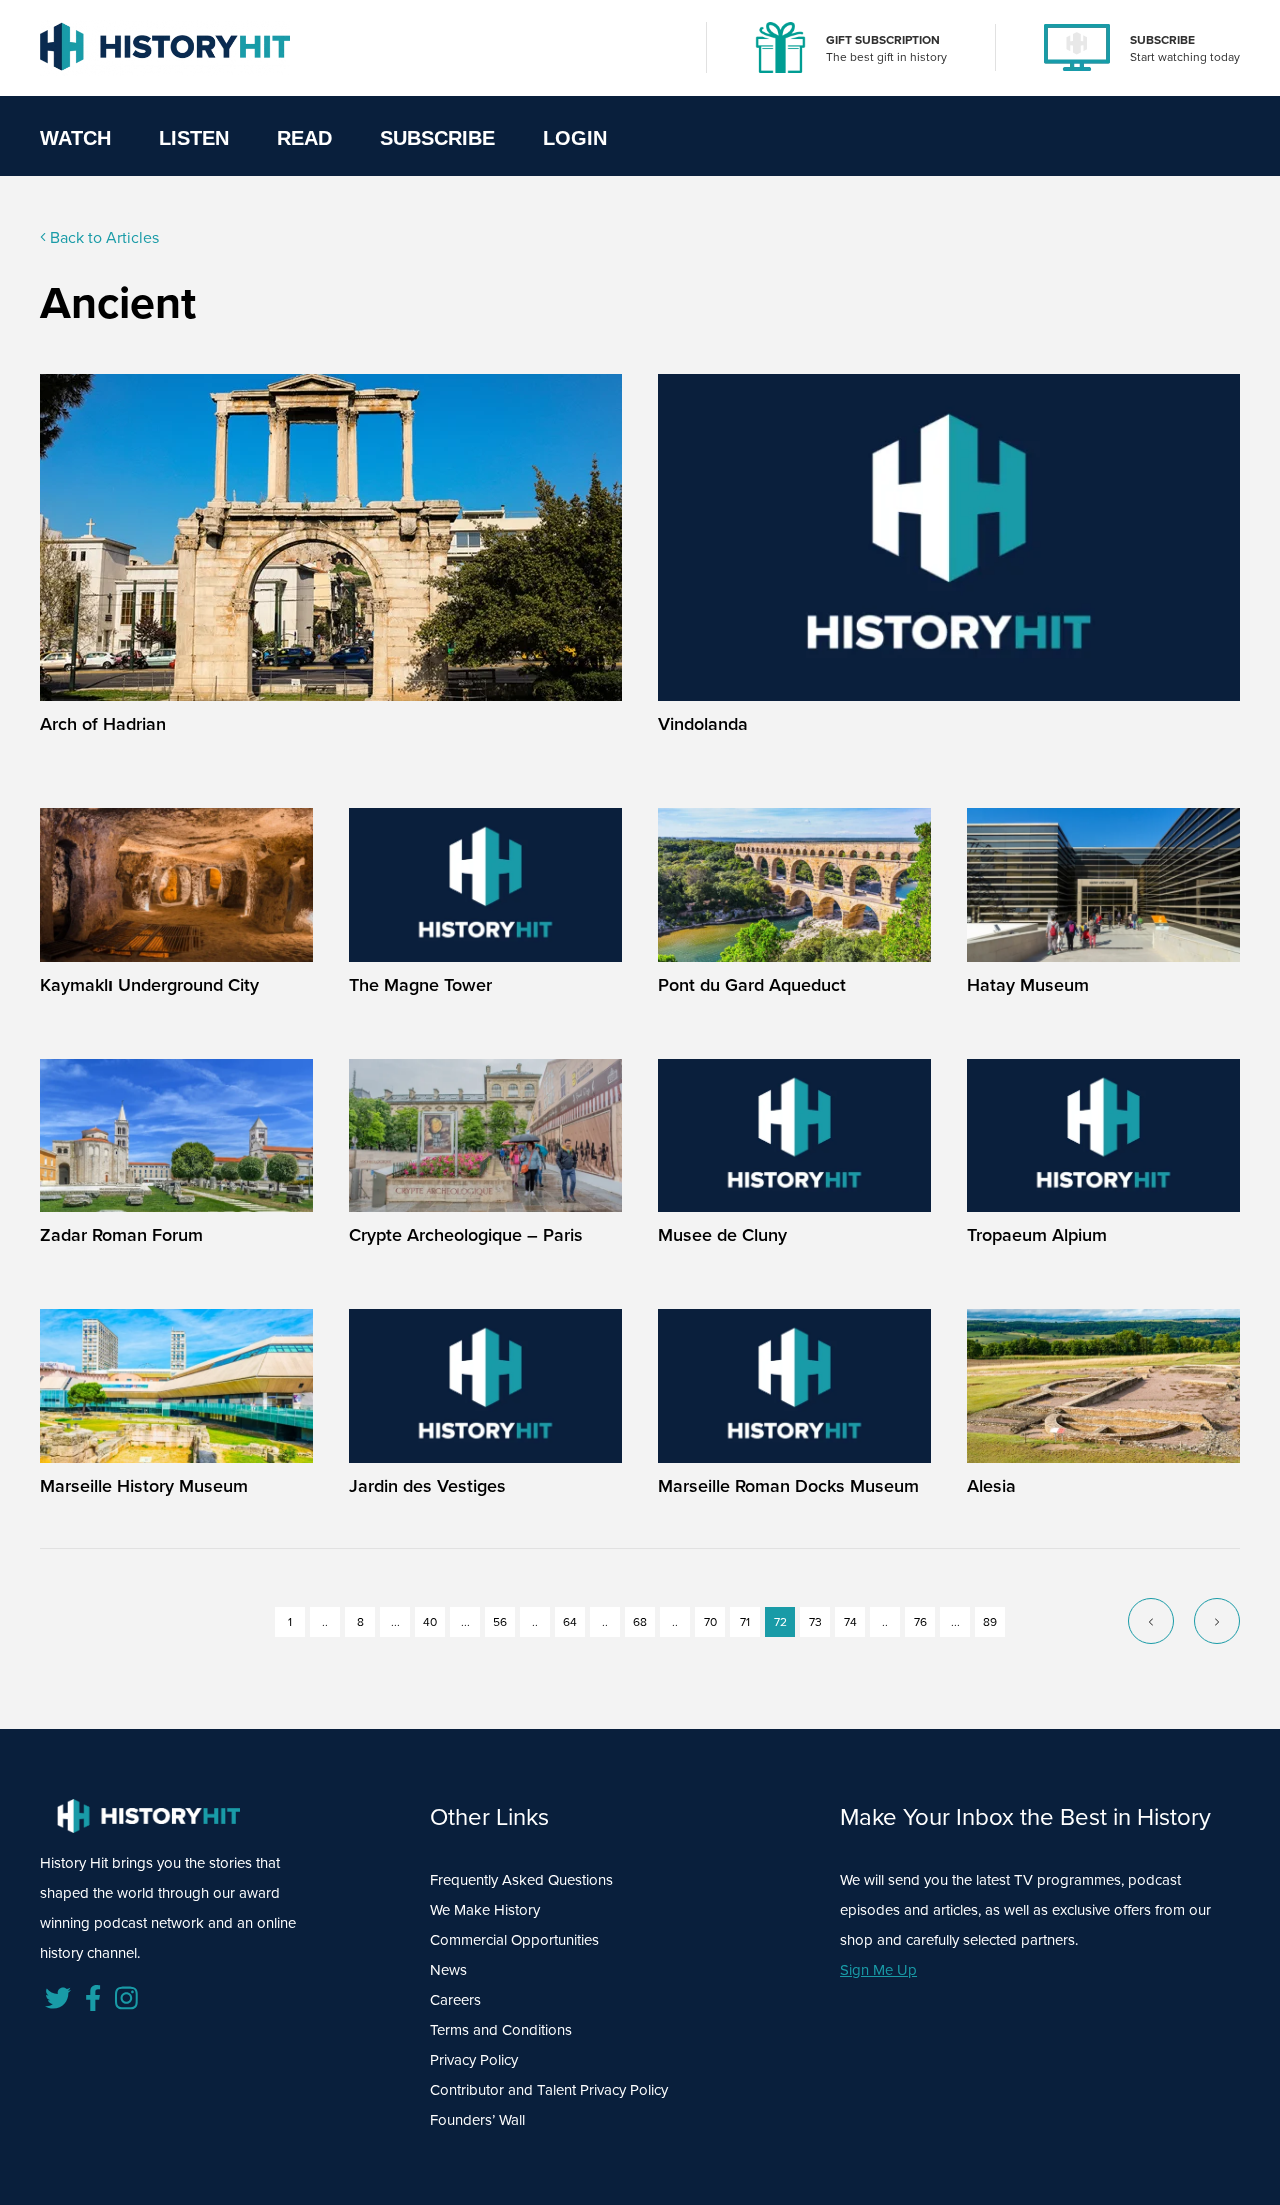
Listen (194, 138)
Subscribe (437, 138)
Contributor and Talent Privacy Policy (549, 2090)
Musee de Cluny (722, 1235)
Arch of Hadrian (103, 724)
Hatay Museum (1028, 985)
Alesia (991, 1486)
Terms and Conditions (501, 2030)
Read (304, 138)
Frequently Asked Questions (521, 1880)
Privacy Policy (474, 2060)
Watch (75, 138)
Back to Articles (102, 237)
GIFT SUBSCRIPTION (883, 40)
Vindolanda (703, 724)
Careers (455, 2000)
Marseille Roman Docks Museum (788, 1486)
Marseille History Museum (144, 1486)
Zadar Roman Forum (121, 1235)
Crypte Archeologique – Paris (466, 1235)
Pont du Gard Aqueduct (752, 985)
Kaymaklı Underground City (149, 985)
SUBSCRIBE (1162, 40)
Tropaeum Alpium (1037, 1235)
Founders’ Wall (477, 2120)
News (448, 1970)
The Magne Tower (420, 985)
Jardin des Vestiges (427, 1486)
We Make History (485, 1910)
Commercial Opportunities (514, 1940)
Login (575, 138)
